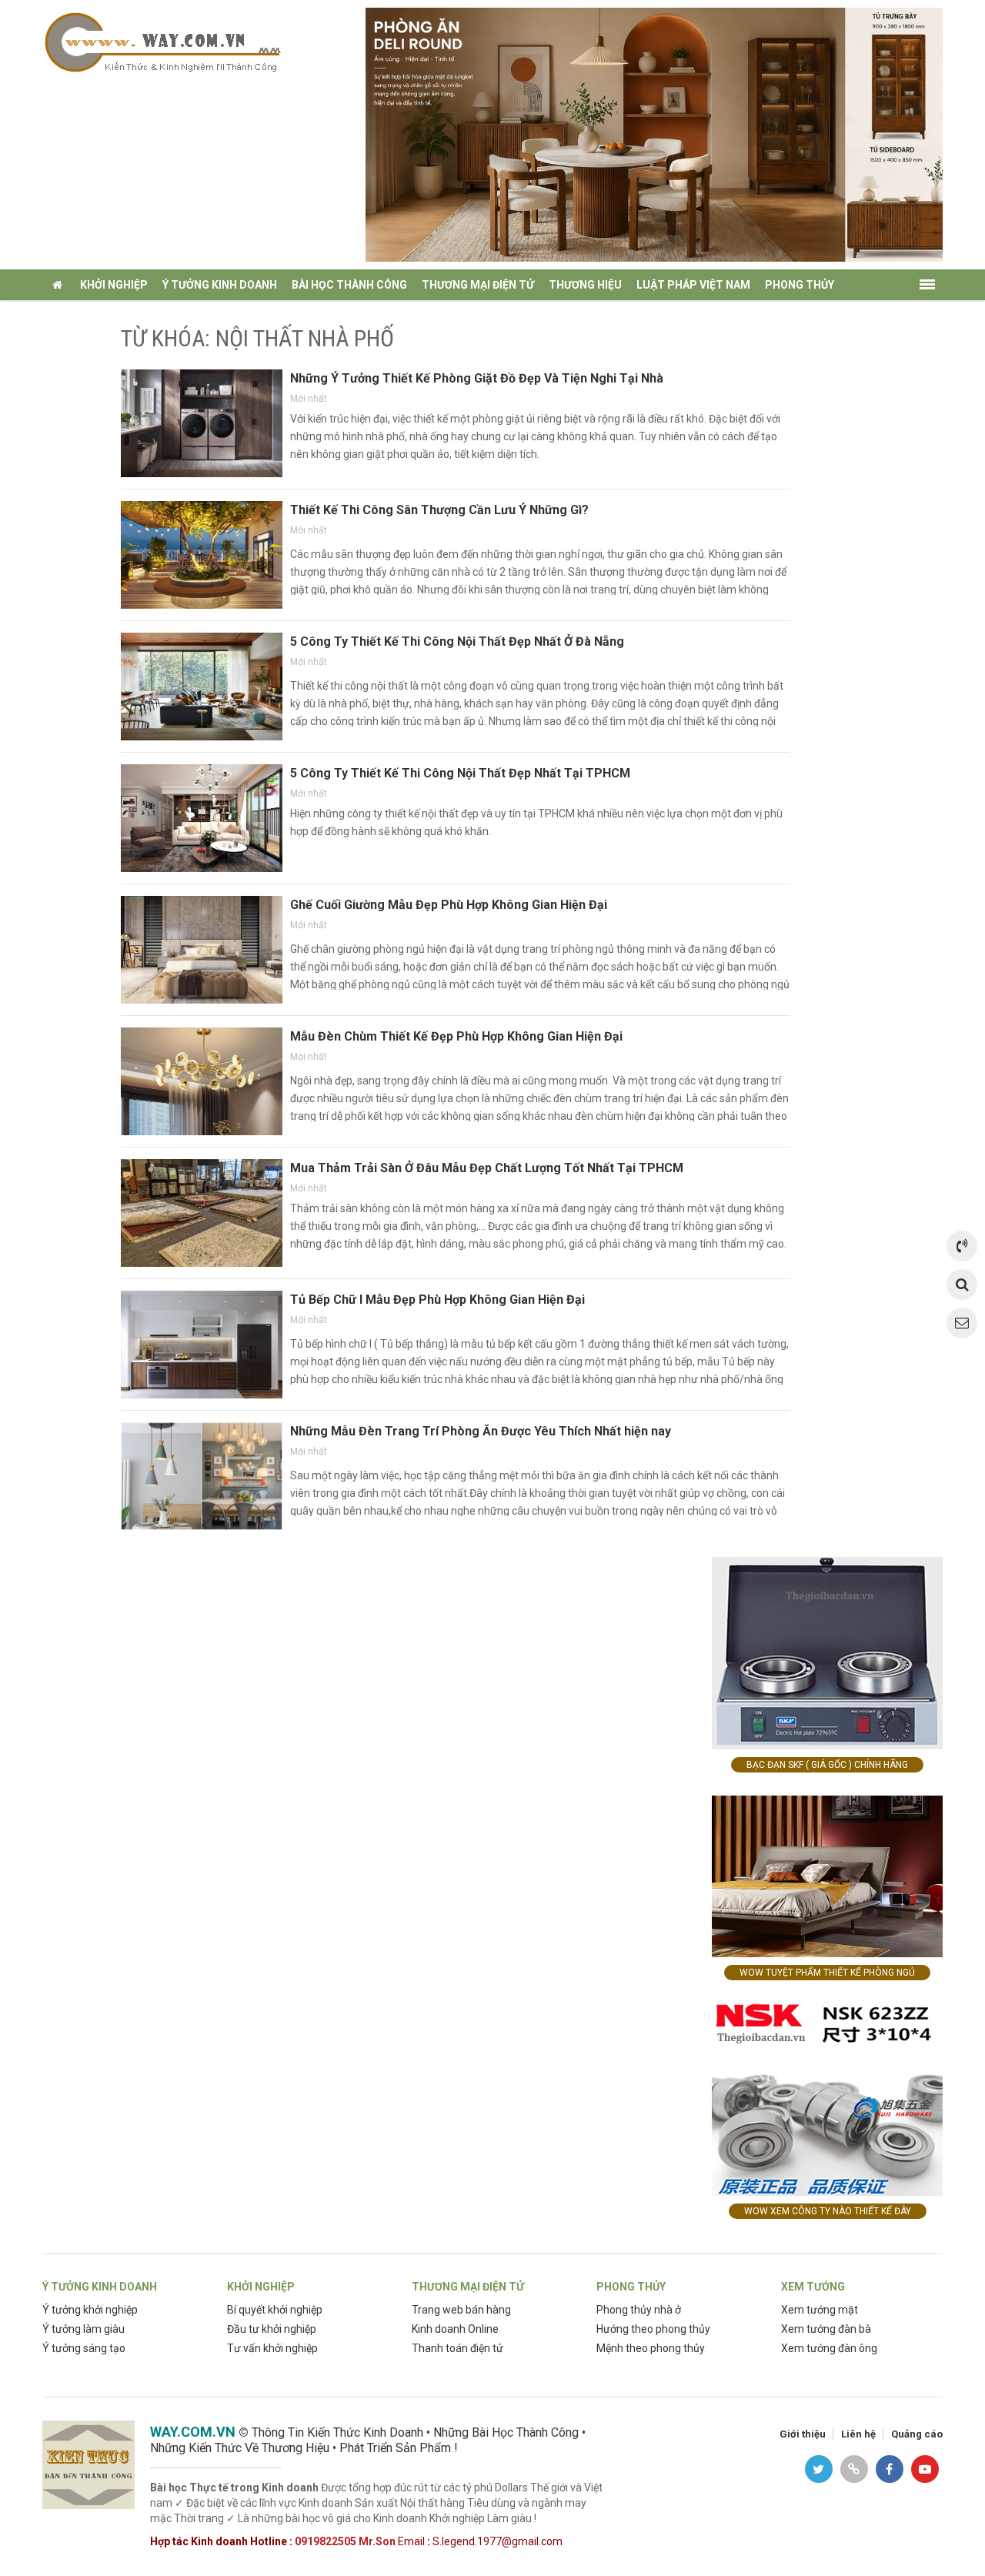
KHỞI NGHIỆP (261, 2287)
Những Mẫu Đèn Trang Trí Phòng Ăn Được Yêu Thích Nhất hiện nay (481, 1431)
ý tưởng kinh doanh (220, 285)
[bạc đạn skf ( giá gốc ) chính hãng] (827, 1652)
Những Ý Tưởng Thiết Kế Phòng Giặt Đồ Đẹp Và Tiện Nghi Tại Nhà (477, 378)
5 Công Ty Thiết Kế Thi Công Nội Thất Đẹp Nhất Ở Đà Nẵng (457, 641)
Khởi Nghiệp (114, 285)
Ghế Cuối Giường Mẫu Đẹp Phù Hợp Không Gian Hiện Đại (449, 905)
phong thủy (800, 285)
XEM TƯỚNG (813, 2287)
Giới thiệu (803, 2434)
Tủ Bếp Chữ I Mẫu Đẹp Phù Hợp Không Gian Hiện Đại (437, 1300)
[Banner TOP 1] (654, 134)
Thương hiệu (585, 285)
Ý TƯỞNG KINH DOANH (100, 2287)
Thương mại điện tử (478, 285)
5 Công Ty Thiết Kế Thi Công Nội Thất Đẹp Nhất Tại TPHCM (460, 773)
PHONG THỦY (631, 2287)
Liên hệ (858, 2434)
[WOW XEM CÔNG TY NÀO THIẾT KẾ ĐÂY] (827, 2098)
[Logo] (162, 41)
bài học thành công (349, 285)
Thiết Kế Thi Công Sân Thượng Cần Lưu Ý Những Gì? (439, 510)
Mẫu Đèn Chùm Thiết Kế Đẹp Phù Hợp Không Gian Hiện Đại (456, 1036)
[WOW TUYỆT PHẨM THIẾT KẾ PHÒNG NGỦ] (827, 1875)
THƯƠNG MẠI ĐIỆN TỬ (468, 2287)
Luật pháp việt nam (693, 285)
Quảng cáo (917, 2434)
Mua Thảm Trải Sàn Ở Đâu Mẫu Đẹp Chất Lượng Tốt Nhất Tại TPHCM (487, 1168)
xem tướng (81, 316)
